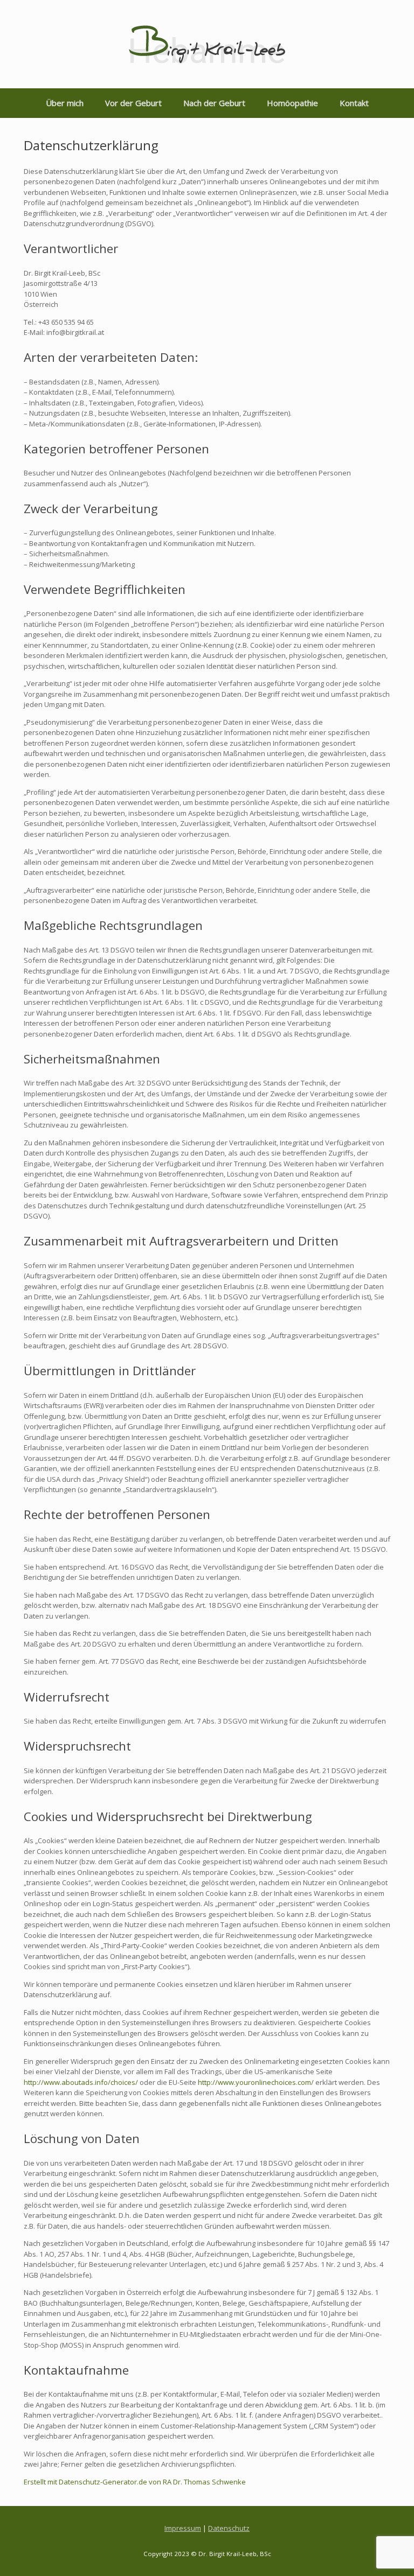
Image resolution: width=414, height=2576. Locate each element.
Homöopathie (292, 103)
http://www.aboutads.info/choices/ (81, 2082)
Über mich (65, 103)
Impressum (183, 2528)
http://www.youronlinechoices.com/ (256, 2082)
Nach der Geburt (214, 103)
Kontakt (354, 103)
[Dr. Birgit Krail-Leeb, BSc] (207, 44)
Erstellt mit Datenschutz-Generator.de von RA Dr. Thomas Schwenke (135, 2482)
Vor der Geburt (133, 103)
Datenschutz (229, 2528)
